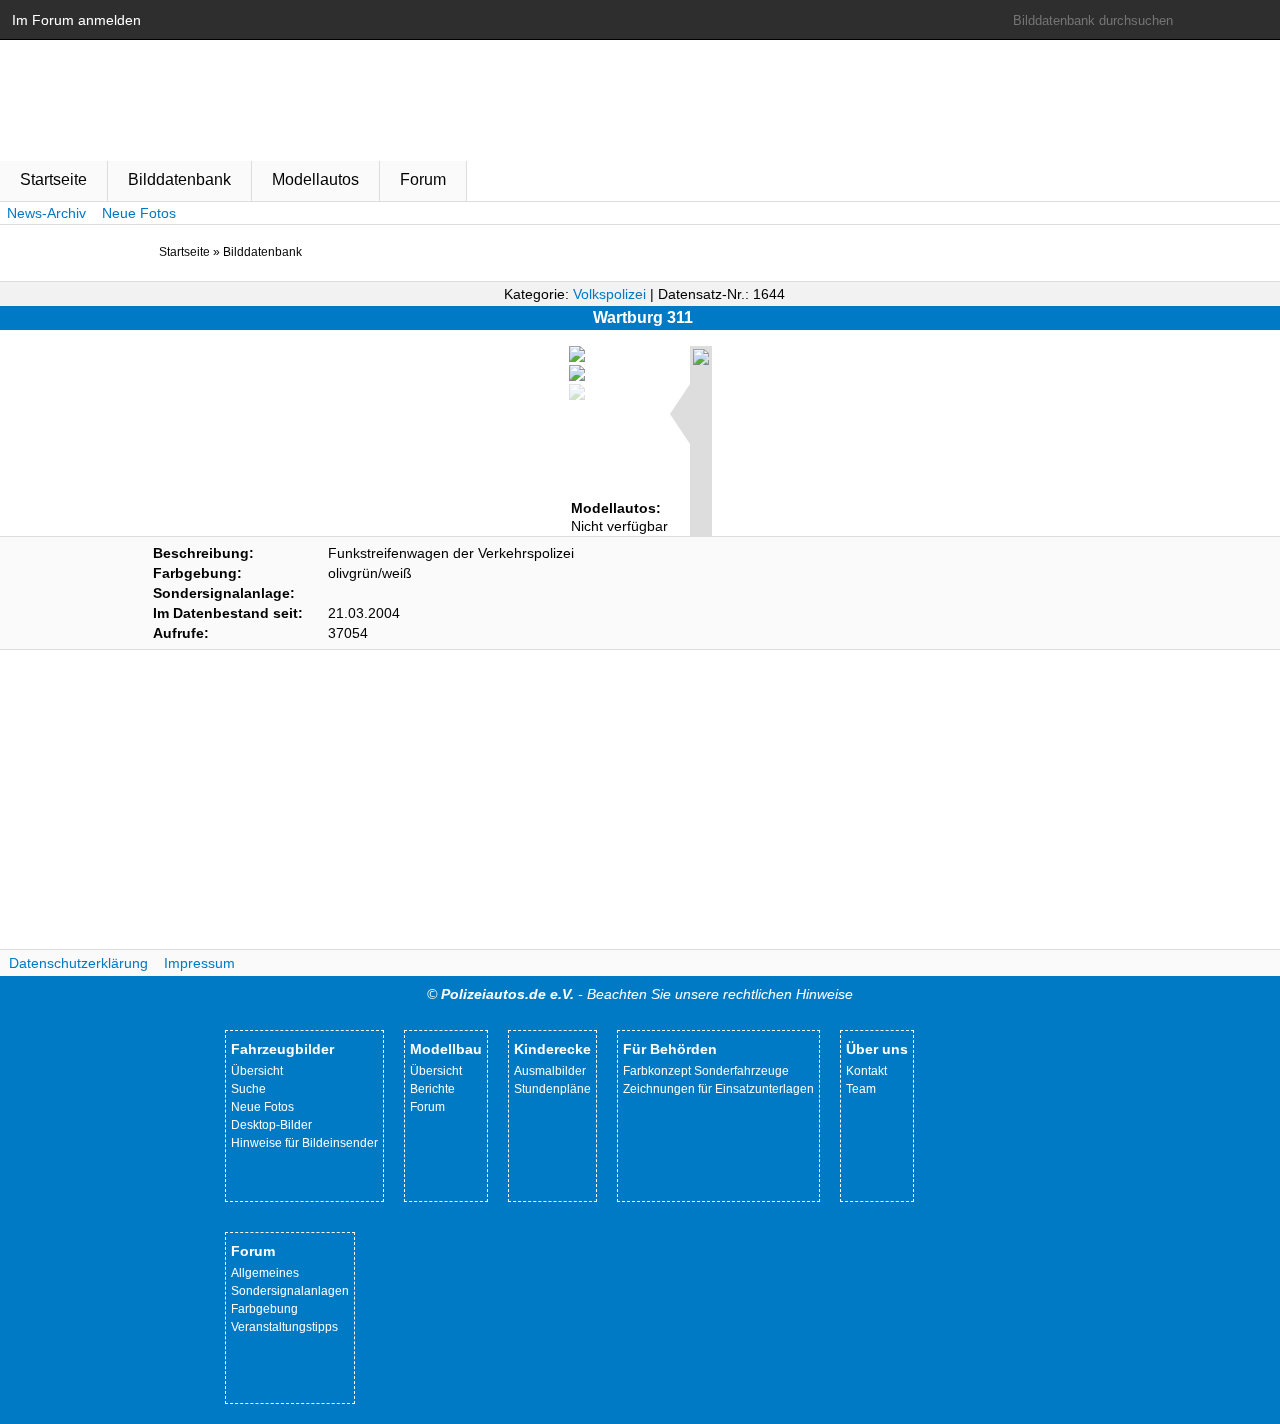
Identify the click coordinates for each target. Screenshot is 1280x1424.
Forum (423, 179)
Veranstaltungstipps (284, 1327)
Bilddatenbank (179, 179)
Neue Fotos (139, 213)
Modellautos (315, 179)
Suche (248, 1089)
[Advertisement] (640, 800)
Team (861, 1089)
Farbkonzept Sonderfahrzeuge (706, 1071)
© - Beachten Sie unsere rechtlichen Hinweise (640, 994)
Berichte (432, 1089)
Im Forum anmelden (76, 20)
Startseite (53, 179)
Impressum (199, 963)
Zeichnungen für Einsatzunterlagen (718, 1089)
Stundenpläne (552, 1089)
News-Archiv (46, 213)
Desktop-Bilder (271, 1125)
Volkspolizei (609, 294)
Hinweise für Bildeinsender (304, 1143)
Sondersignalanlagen (290, 1291)
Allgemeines (265, 1273)
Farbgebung (264, 1309)
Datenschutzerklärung (78, 963)
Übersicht (257, 1071)
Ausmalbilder (550, 1071)
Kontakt (866, 1071)
